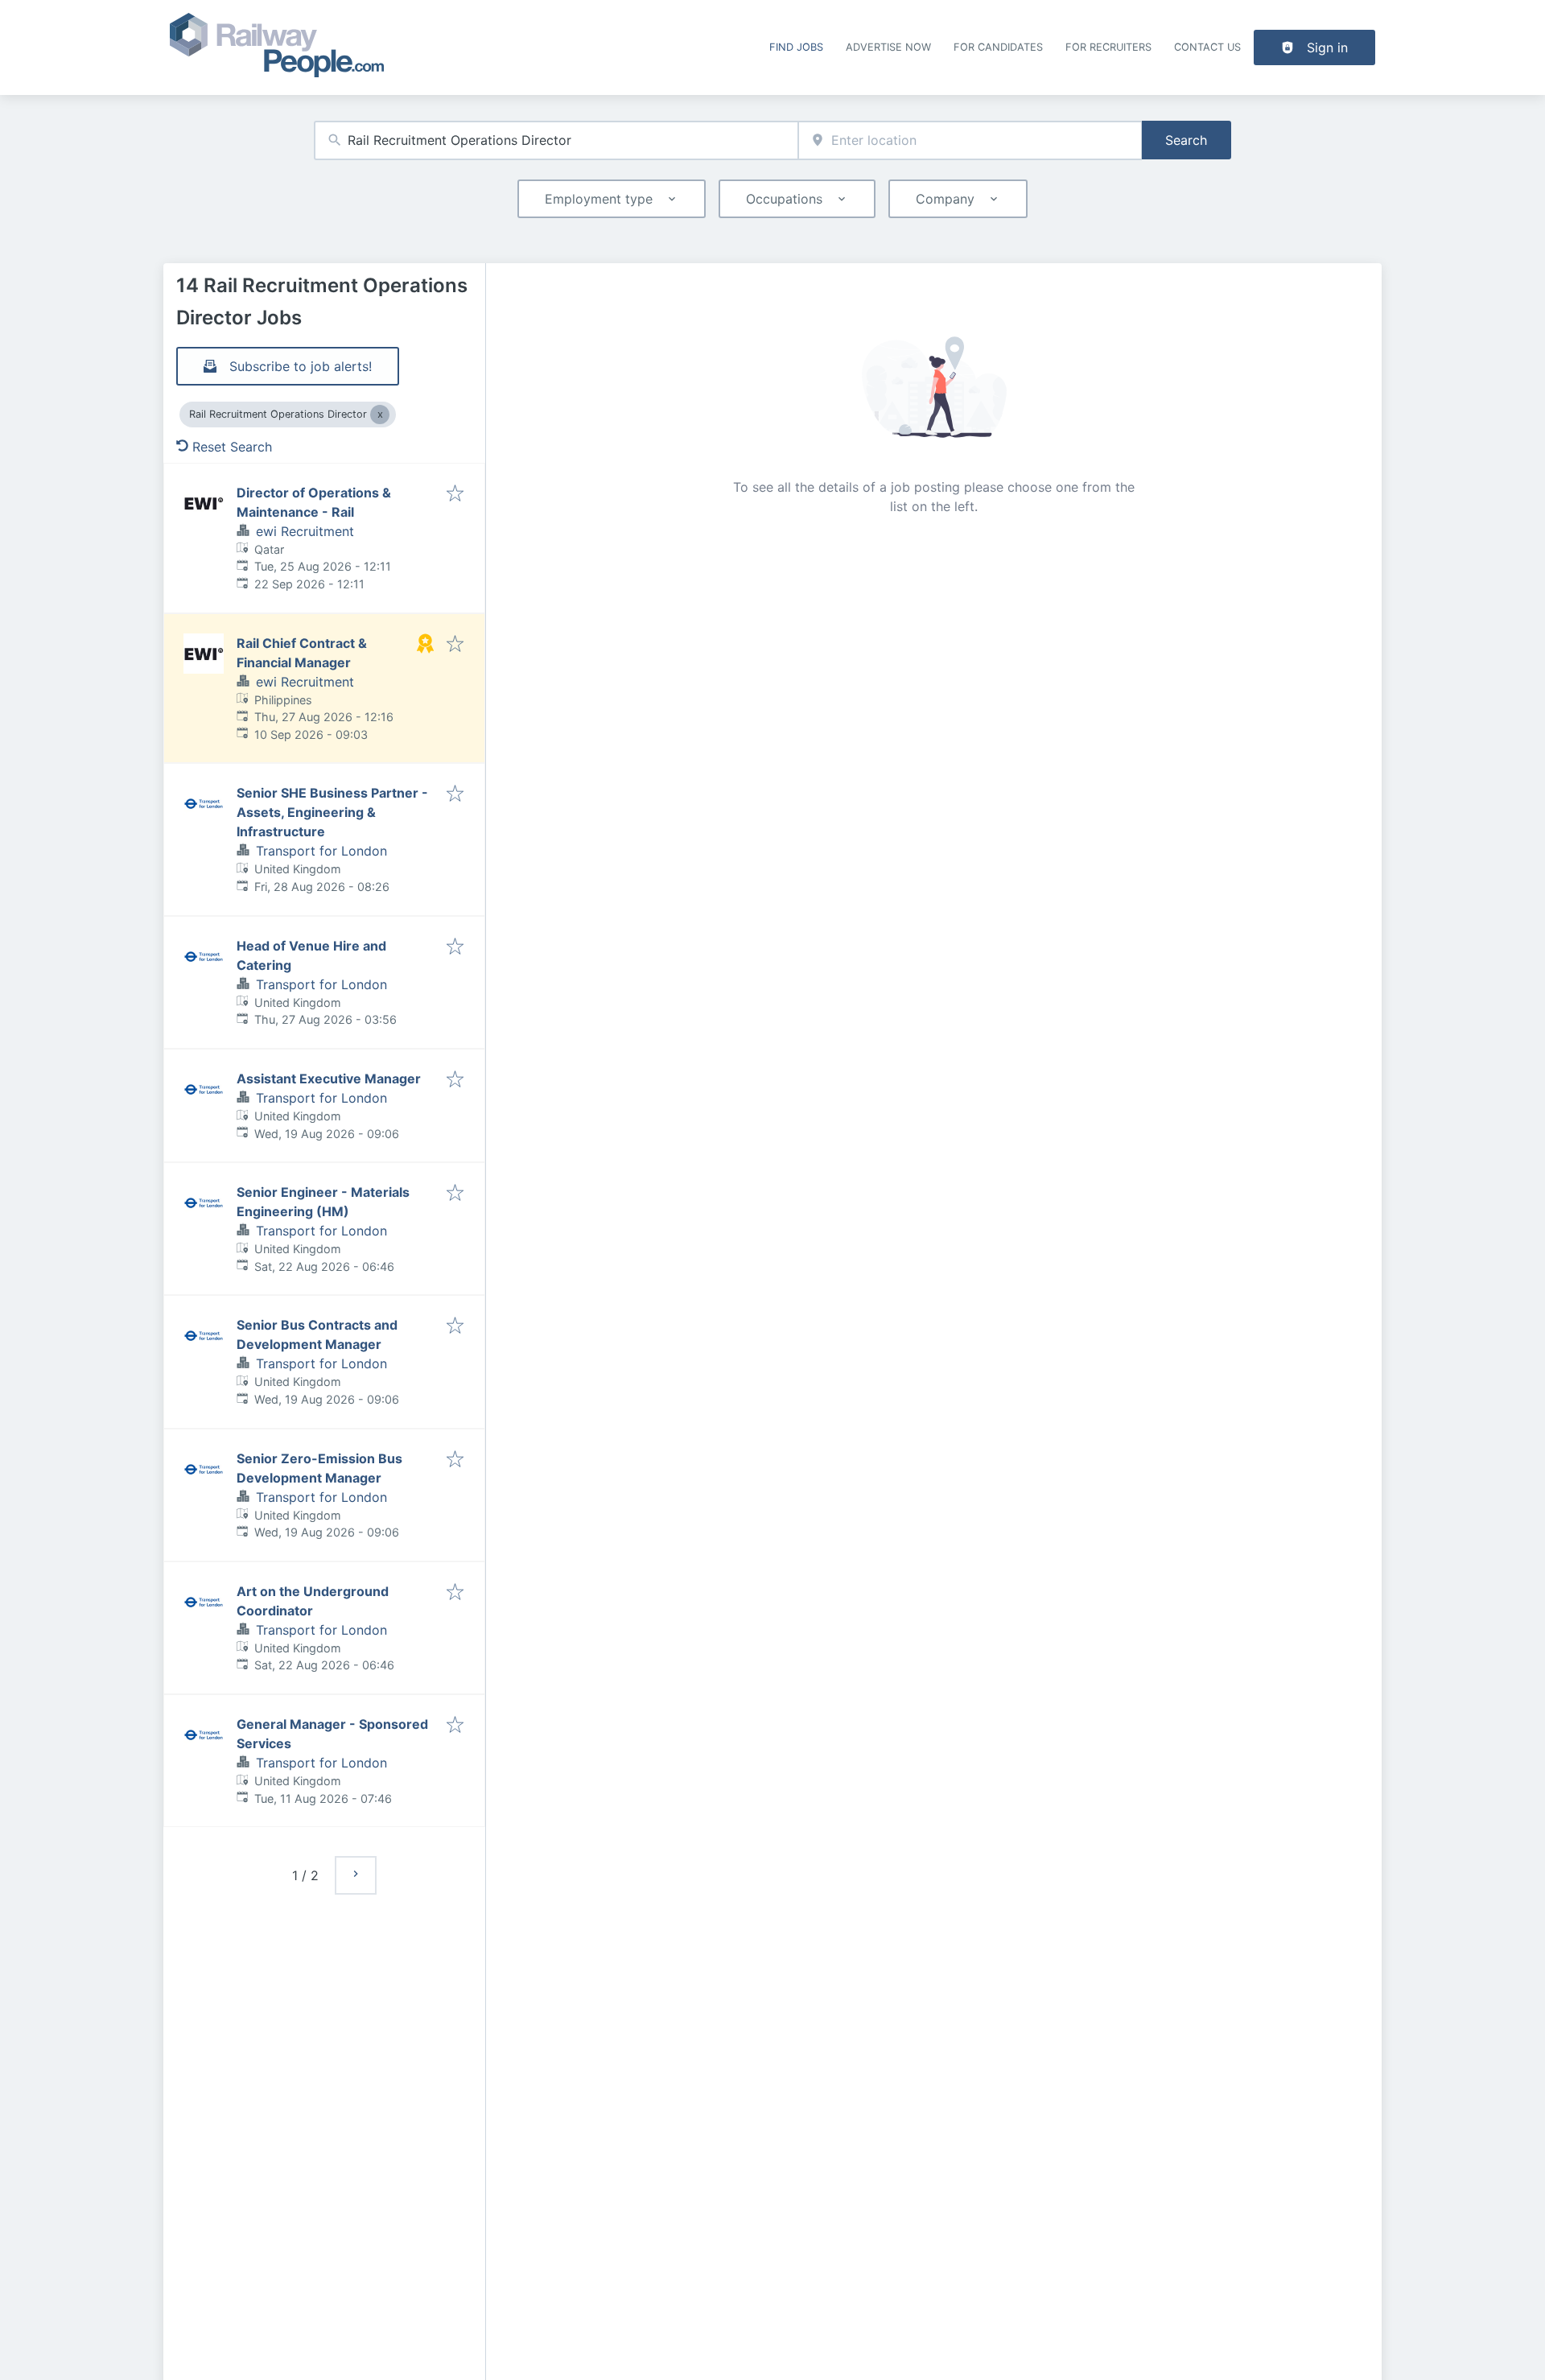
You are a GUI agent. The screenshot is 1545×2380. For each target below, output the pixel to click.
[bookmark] (455, 494)
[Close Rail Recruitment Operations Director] (380, 415)
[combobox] (556, 140)
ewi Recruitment (305, 531)
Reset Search (232, 447)
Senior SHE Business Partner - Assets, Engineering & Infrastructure (332, 812)
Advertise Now (888, 47)
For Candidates (998, 47)
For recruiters (1108, 47)
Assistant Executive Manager (329, 1079)
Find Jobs (796, 47)
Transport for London (321, 851)
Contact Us (1207, 47)
